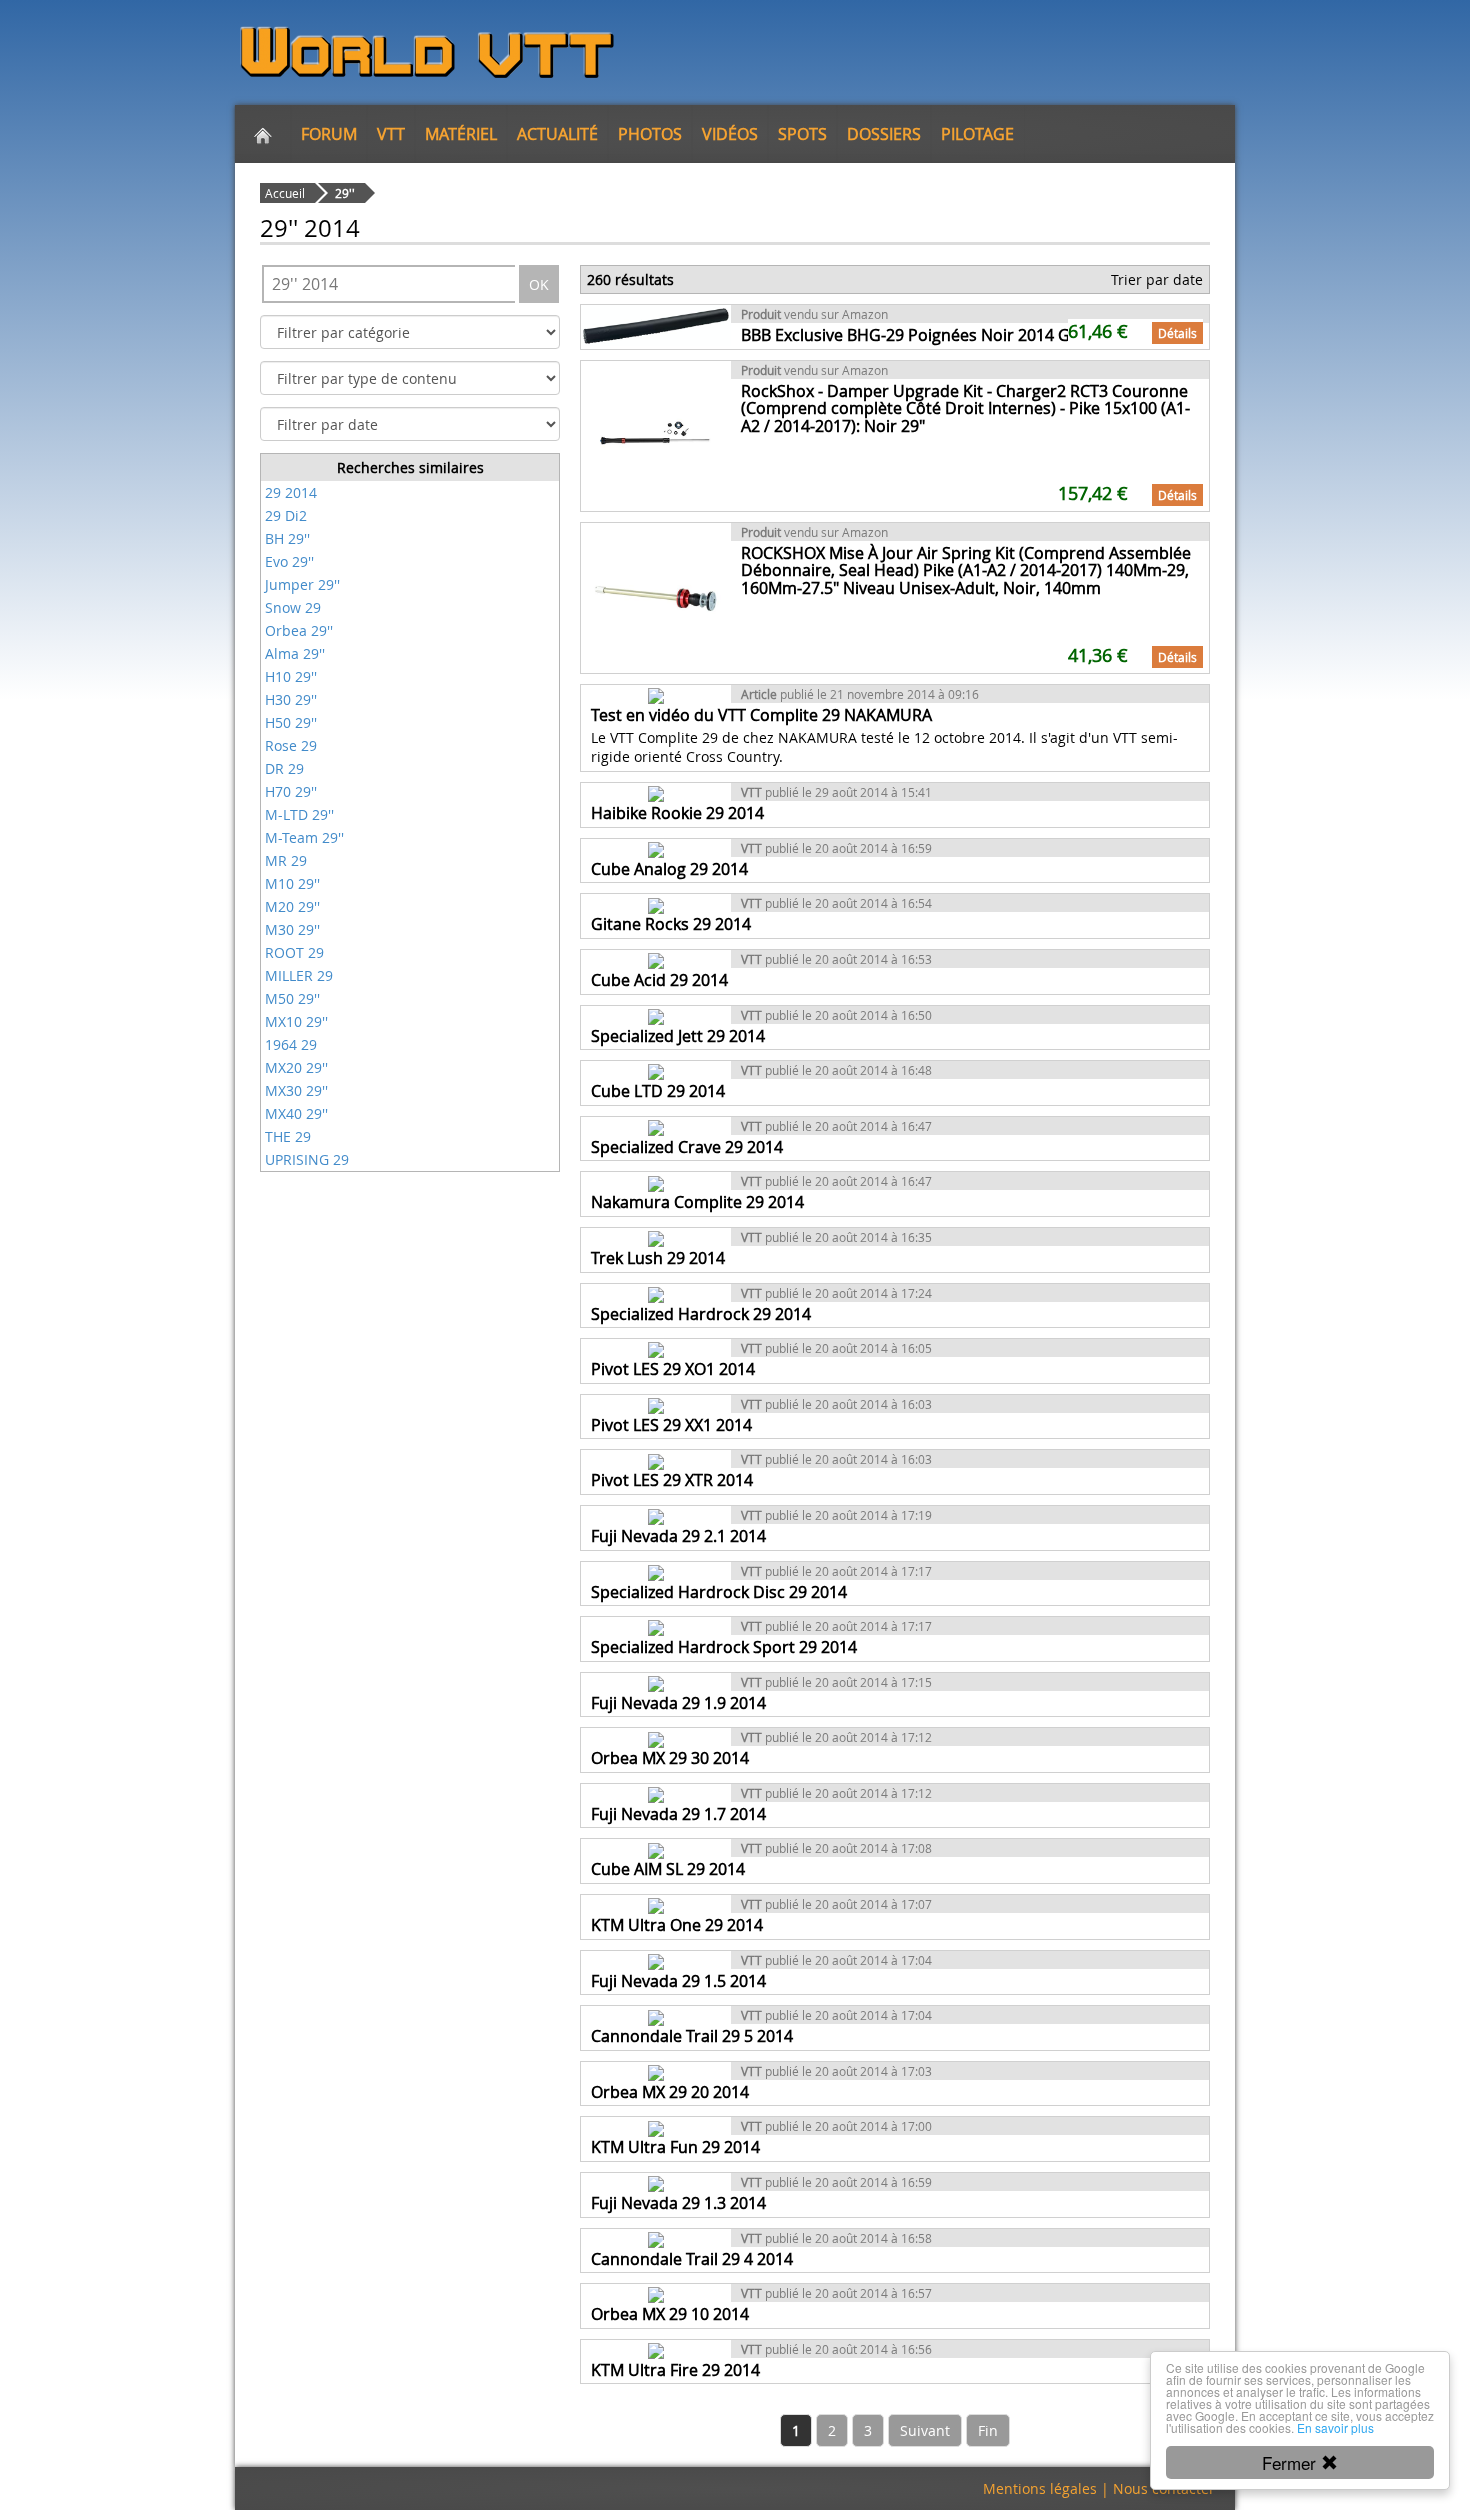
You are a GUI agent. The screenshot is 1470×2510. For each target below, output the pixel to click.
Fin (988, 2430)
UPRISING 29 (307, 1159)
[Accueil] (263, 134)
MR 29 (286, 860)
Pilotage (977, 134)
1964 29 (291, 1044)
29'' (345, 193)
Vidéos (730, 134)
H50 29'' (291, 722)
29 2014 (291, 492)
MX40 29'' (296, 1113)
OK (539, 284)
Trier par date (1157, 279)
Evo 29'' (289, 561)
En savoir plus (1335, 2427)
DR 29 (284, 768)
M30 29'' (292, 929)
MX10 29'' (296, 1021)
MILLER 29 (299, 975)
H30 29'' (291, 699)
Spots (802, 134)
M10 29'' (292, 883)
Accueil (285, 193)
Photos (650, 134)
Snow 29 (293, 607)
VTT (391, 134)
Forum (329, 134)
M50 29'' (292, 998)
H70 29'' (291, 791)
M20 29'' (292, 906)
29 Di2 (286, 515)
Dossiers (884, 134)
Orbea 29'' (299, 630)
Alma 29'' (295, 653)
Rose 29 (291, 745)
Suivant (925, 2430)
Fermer (1291, 2462)
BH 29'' (287, 538)
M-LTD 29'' (299, 814)
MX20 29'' (296, 1067)
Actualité (557, 134)
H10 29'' (291, 676)
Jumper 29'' (302, 584)
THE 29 (288, 1136)
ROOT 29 (294, 952)
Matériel (461, 134)
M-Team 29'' (304, 837)
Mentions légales (1040, 2488)
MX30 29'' (296, 1090)
